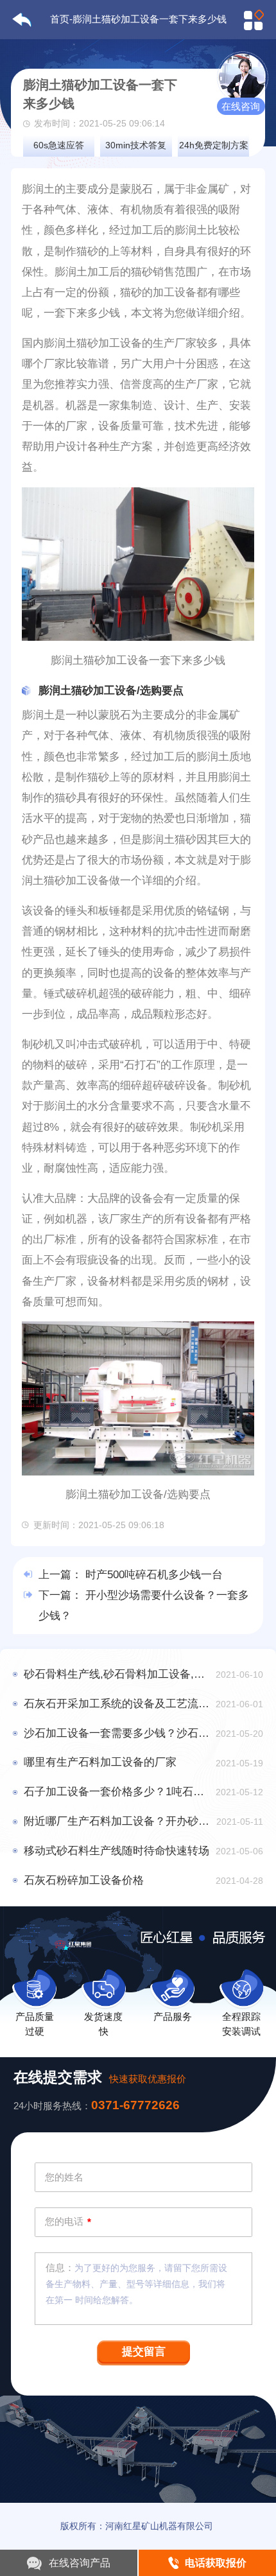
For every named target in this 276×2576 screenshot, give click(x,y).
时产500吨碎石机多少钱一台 (154, 1575)
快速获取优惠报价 (148, 2079)
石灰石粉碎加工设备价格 (84, 1880)
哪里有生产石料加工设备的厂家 (100, 1762)
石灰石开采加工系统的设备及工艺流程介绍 (117, 1704)
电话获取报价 (216, 2563)
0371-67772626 (135, 2105)
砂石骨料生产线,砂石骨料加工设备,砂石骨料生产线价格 (117, 1674)
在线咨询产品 (80, 2563)
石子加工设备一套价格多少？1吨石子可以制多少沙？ (117, 1792)
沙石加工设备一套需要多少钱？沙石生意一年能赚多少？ (117, 1733)
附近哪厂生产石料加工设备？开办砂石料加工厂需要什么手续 (117, 1821)
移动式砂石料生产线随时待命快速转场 (116, 1851)
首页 (60, 19)
